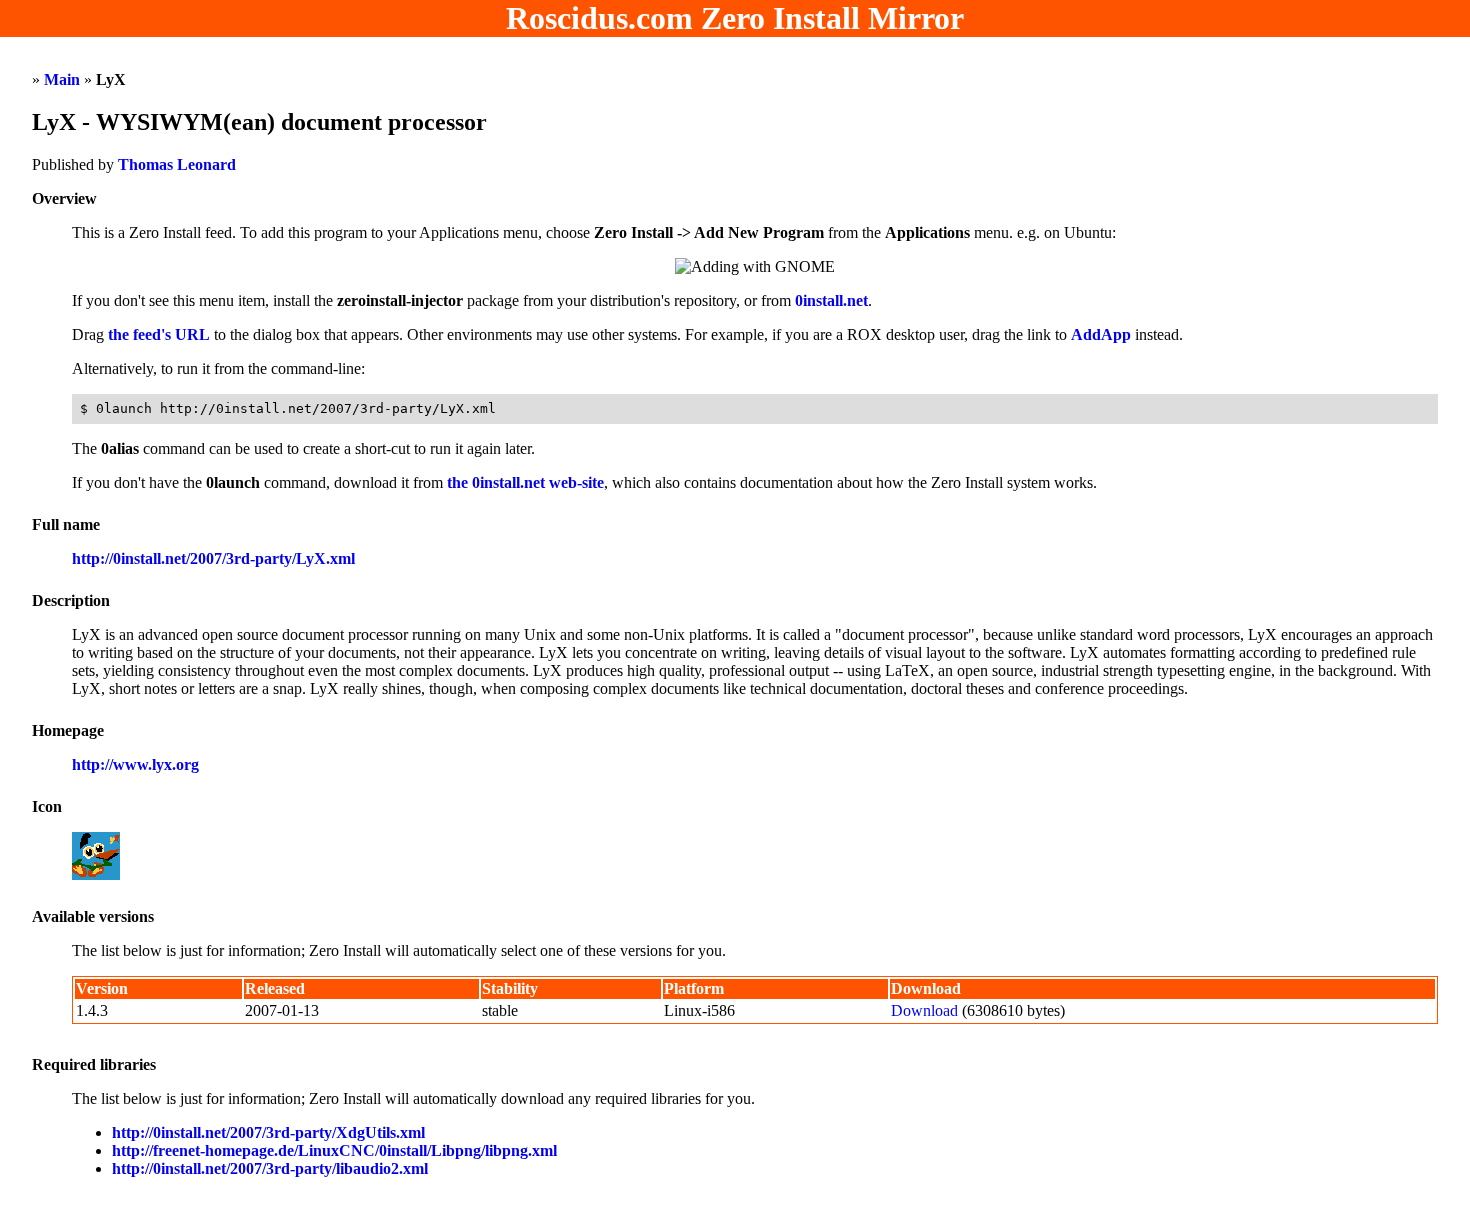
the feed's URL (159, 334)
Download (924, 1010)
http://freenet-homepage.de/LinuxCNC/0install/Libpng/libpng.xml (334, 1150)
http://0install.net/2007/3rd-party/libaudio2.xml (270, 1168)
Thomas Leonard (177, 164)
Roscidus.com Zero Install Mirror (735, 18)
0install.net (831, 300)
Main (62, 79)
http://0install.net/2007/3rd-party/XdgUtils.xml (268, 1132)
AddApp (1101, 334)
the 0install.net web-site (525, 482)
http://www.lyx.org (135, 764)
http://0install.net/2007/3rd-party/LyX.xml (213, 558)
